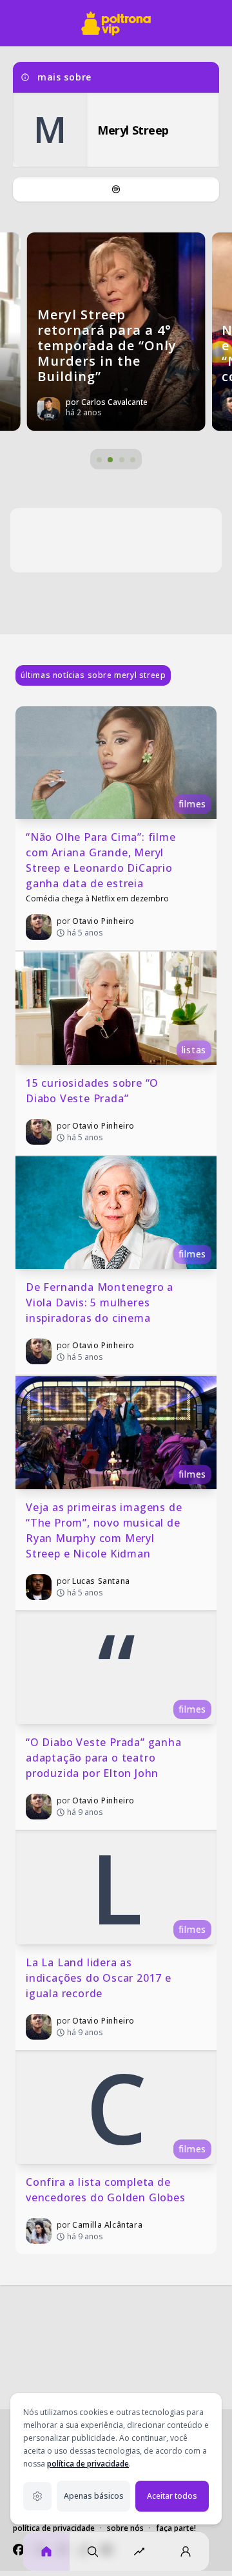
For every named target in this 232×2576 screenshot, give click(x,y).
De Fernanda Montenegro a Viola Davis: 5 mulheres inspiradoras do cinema (101, 1302)
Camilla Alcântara (107, 2225)
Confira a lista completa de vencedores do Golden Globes (106, 2190)
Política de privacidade (54, 2528)
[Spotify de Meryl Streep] (116, 189)
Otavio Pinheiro (103, 921)
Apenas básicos (94, 2496)
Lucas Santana (101, 1581)
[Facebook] (19, 2550)
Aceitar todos (172, 2496)
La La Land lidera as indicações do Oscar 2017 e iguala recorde (100, 1978)
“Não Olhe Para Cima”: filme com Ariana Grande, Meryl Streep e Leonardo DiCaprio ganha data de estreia (102, 860)
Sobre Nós (125, 2528)
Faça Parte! (176, 2528)
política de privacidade (88, 2464)
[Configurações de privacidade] (37, 2496)
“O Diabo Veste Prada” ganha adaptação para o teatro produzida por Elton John (105, 1758)
